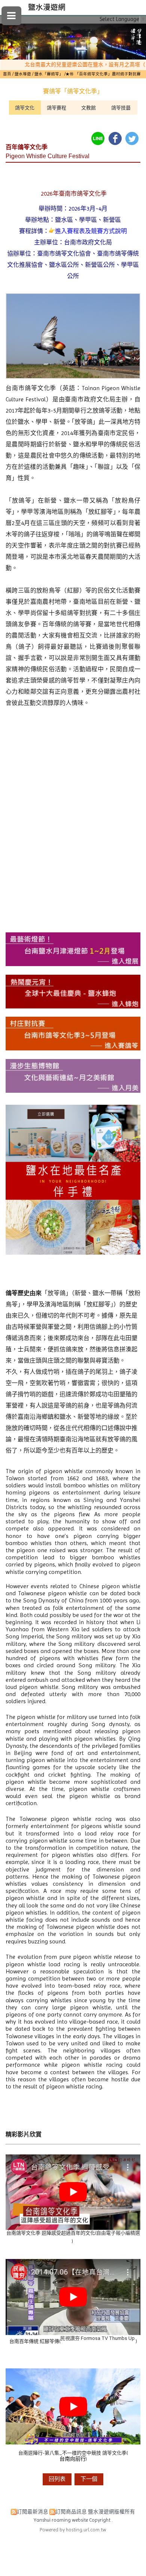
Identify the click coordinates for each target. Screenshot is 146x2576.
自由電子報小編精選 (118, 2233)
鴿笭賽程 (57, 108)
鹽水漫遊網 (47, 7)
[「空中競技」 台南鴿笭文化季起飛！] (73, 2228)
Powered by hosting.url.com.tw (73, 2530)
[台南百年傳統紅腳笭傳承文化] (73, 2334)
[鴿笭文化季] (73, 1048)
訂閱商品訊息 (71, 2512)
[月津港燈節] (73, 964)
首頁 (7, 74)
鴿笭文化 (25, 108)
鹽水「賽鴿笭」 (49, 74)
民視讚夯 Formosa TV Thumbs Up (98, 2338)
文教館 (89, 108)
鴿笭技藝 (121, 108)
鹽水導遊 (23, 74)
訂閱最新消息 (33, 2512)
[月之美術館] (73, 1091)
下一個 (89, 2479)
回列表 (57, 2479)
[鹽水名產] (73, 1253)
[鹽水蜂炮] (73, 1006)
